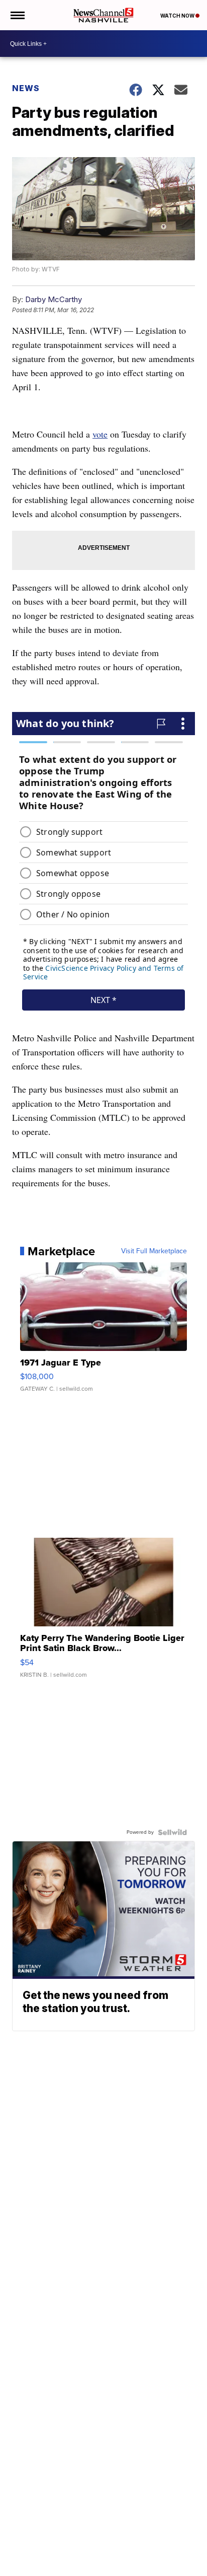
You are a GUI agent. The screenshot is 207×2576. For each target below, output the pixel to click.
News (26, 88)
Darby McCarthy (54, 299)
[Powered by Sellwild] (172, 1832)
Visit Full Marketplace (154, 1251)
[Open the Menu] (17, 15)
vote (100, 434)
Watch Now (178, 16)
